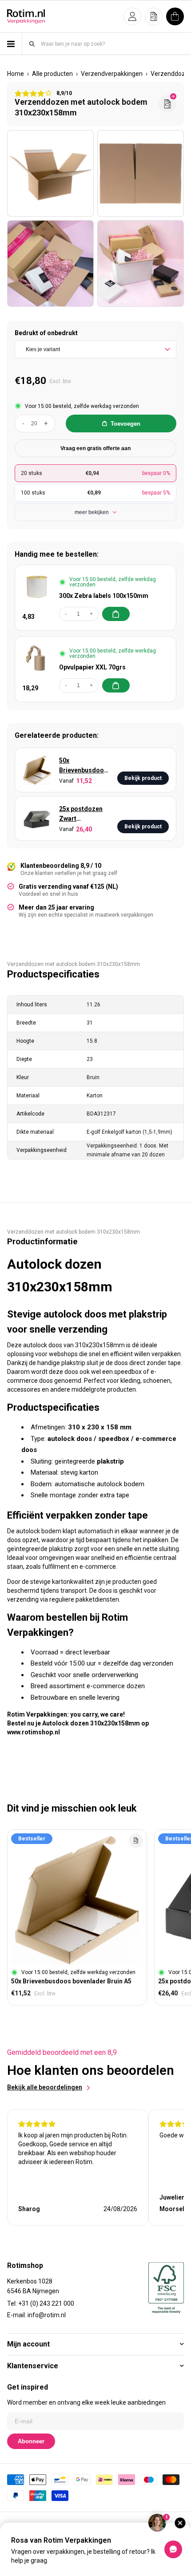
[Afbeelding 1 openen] (50, 173)
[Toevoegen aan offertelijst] (136, 1840)
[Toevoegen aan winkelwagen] (116, 614)
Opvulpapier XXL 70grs (92, 667)
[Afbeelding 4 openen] (141, 263)
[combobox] (112, 44)
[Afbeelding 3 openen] (50, 263)
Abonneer (31, 2441)
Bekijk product (143, 778)
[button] (132, 16)
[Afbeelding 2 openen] (141, 173)
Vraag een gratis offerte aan (95, 448)
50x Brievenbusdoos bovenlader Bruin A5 (84, 766)
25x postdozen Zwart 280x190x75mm (82, 814)
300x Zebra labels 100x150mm (104, 596)
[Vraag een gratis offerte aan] (167, 104)
